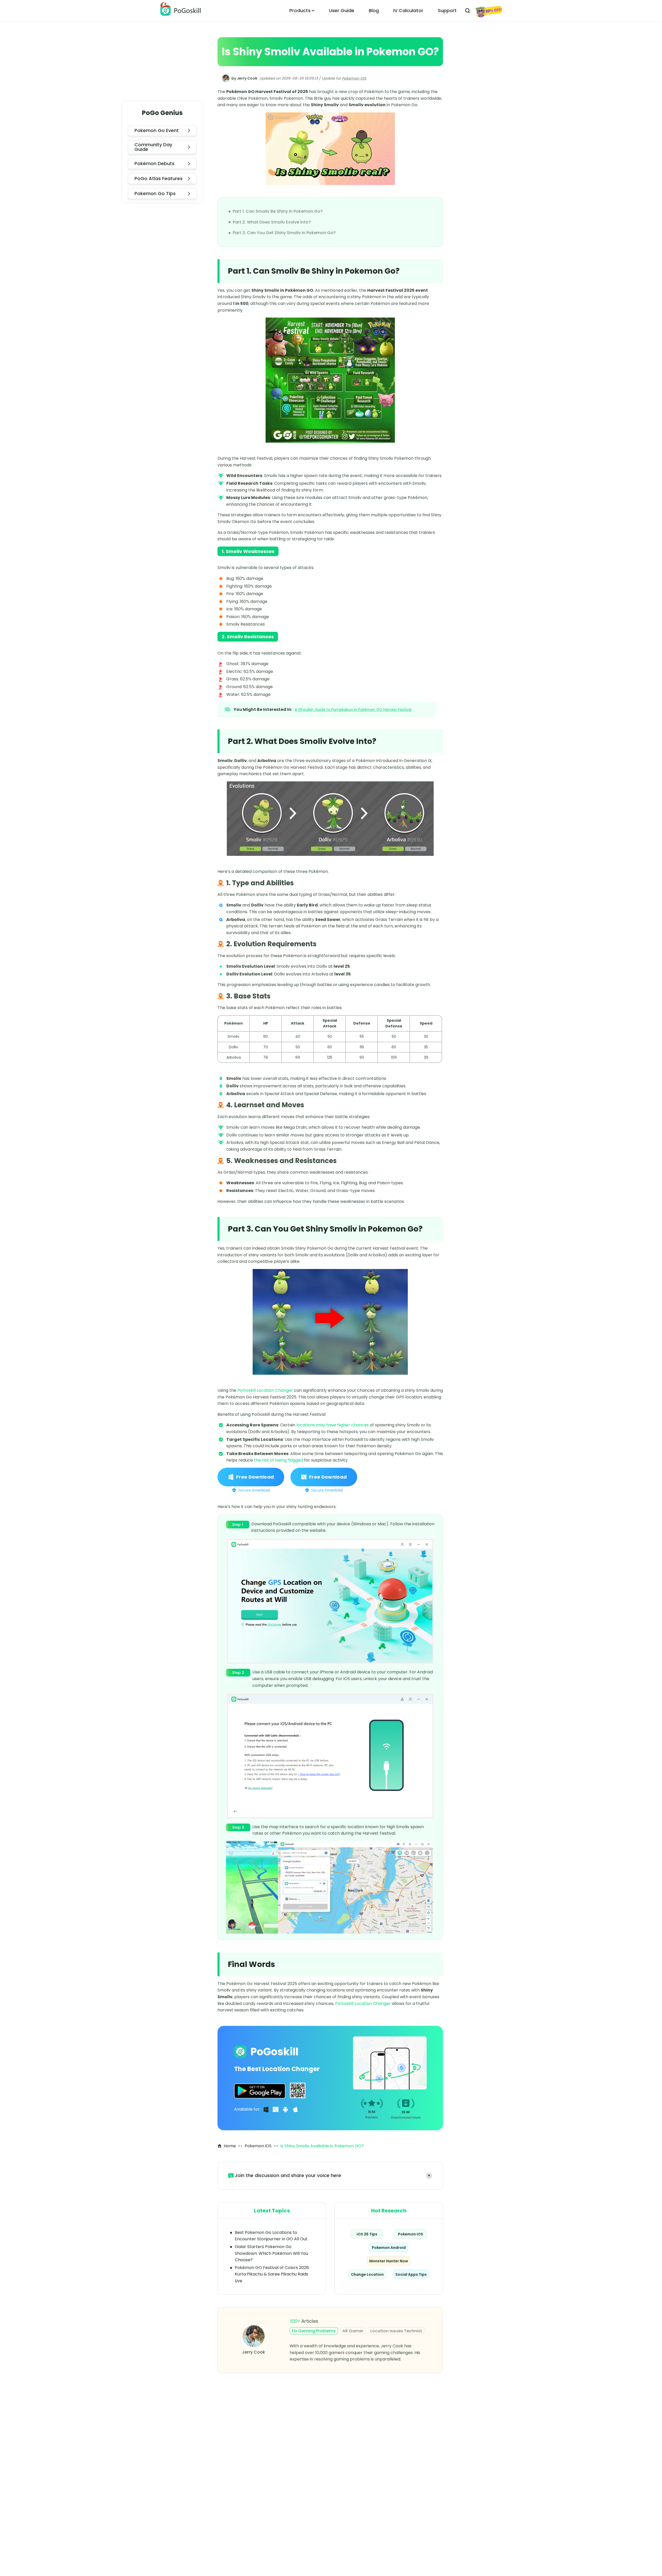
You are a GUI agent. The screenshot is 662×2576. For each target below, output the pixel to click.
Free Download (255, 1477)
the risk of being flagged (279, 1460)
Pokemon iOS (354, 78)
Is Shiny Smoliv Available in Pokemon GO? (322, 2146)
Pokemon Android (389, 2248)
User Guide (342, 10)
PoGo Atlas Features (159, 178)
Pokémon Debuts (155, 163)
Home (230, 2146)
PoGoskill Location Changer (265, 1390)
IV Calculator (408, 10)
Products (300, 10)
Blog (374, 10)
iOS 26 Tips (367, 2234)
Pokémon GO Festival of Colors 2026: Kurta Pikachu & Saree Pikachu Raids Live (272, 2274)
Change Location (367, 2274)
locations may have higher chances (333, 1425)
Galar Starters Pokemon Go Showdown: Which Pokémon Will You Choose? (271, 2253)
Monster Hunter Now (389, 2261)
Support (447, 10)
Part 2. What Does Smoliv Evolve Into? (272, 222)
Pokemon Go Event (157, 130)
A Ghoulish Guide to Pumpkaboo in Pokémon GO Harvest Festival (353, 710)
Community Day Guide (153, 147)
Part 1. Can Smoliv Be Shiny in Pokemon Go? (278, 211)
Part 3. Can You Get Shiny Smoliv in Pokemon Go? (284, 233)
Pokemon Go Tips (155, 193)
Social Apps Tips (411, 2274)
